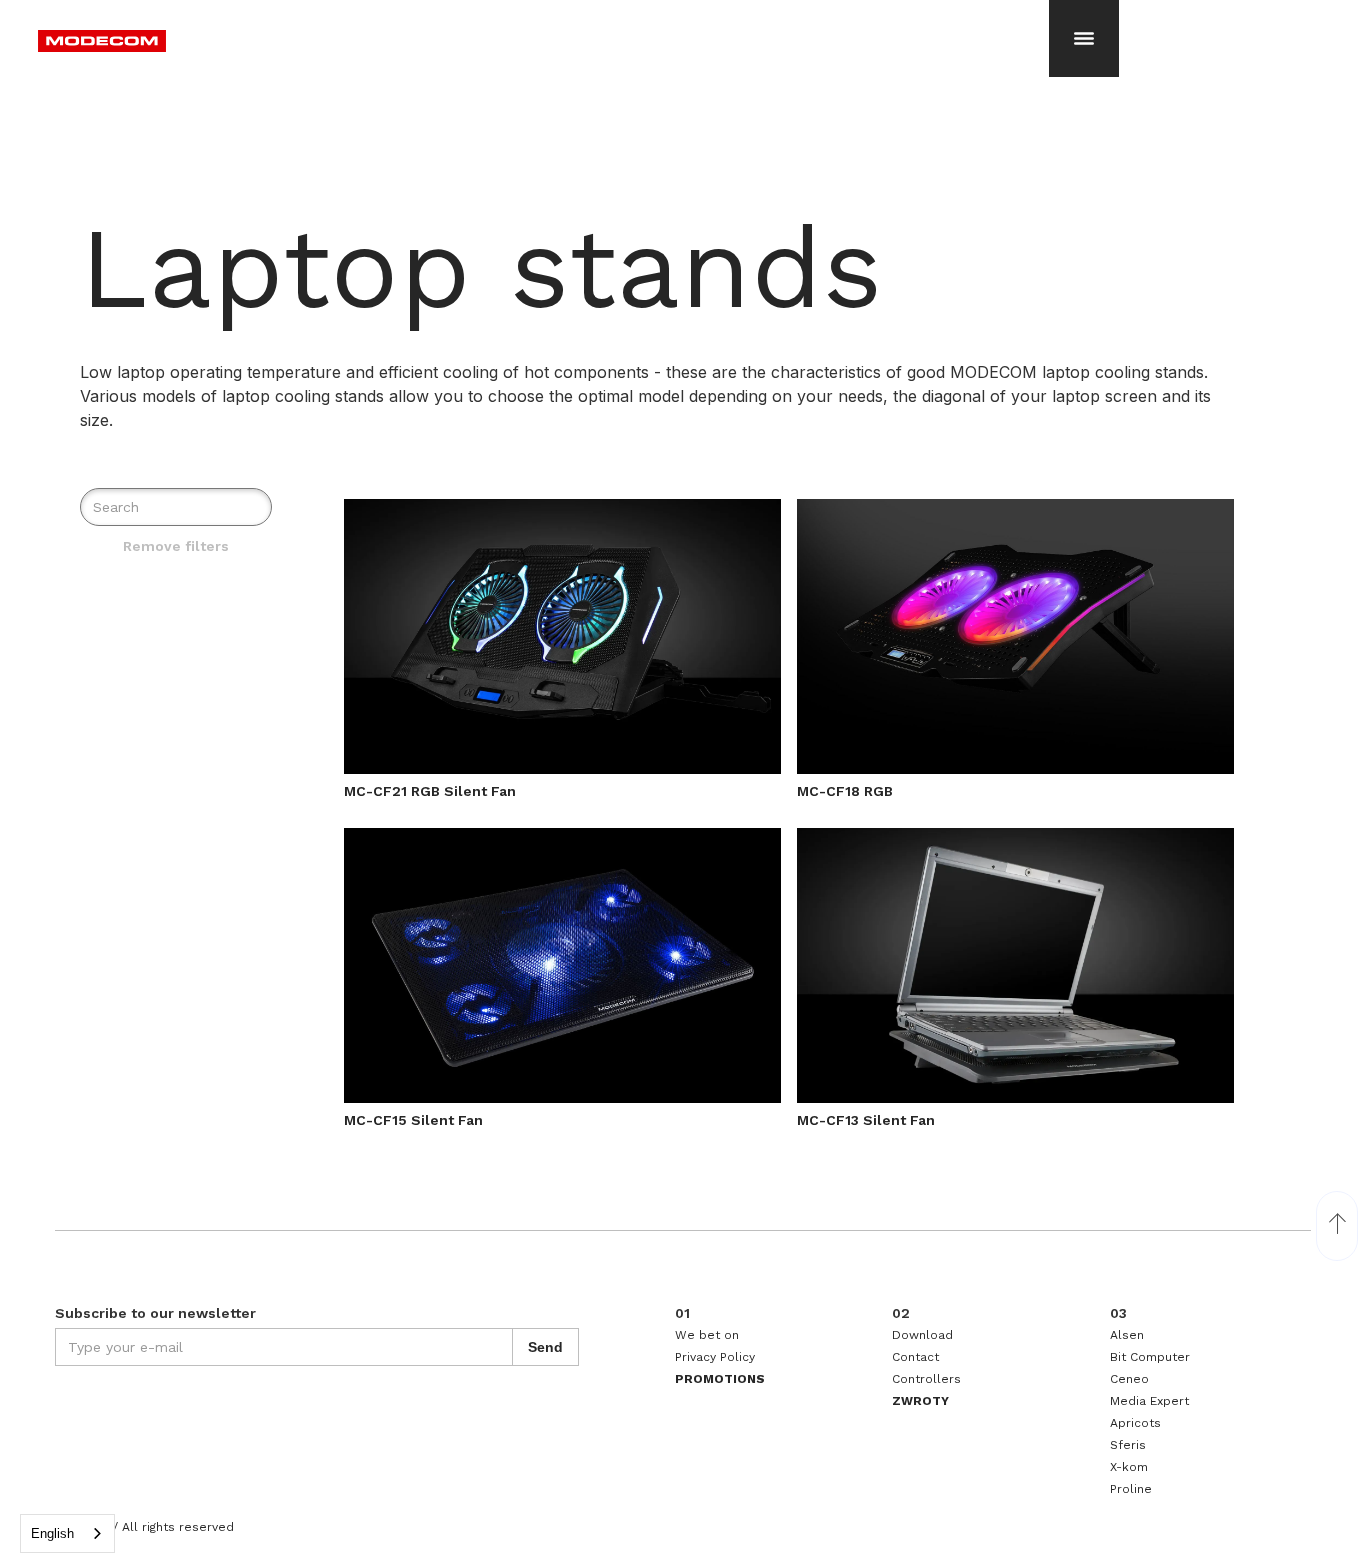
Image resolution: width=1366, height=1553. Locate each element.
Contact (915, 1357)
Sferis (1128, 1445)
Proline (1131, 1489)
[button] (1084, 35)
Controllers (926, 1379)
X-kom (1129, 1467)
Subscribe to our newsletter (155, 1313)
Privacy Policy (715, 1357)
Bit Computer (1150, 1357)
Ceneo (1129, 1379)
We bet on (707, 1335)
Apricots (1135, 1423)
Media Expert (1149, 1401)
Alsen (1127, 1335)
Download (922, 1335)
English (52, 1533)
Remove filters (176, 546)
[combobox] (67, 1533)
